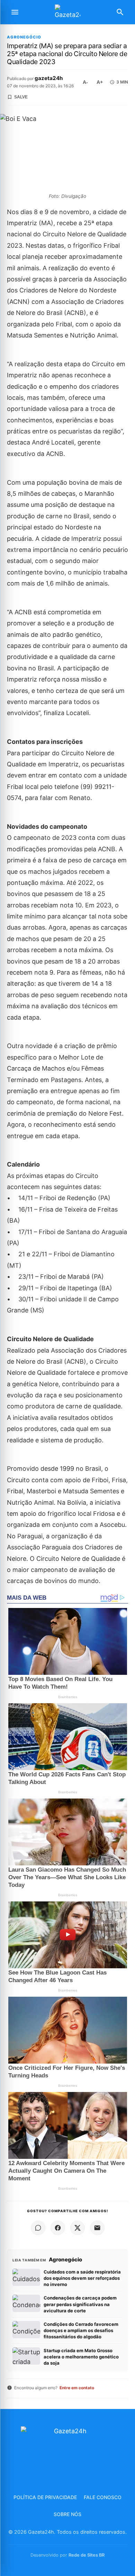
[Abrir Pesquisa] (120, 12)
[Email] (97, 2228)
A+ (100, 82)
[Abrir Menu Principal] (15, 12)
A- (85, 82)
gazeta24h (49, 78)
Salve (21, 97)
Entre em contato (77, 2388)
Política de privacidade (45, 2497)
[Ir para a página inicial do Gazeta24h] (67, 12)
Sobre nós (67, 2514)
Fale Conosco (103, 2497)
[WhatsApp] (38, 2228)
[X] (78, 2228)
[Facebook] (58, 2228)
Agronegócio (24, 37)
